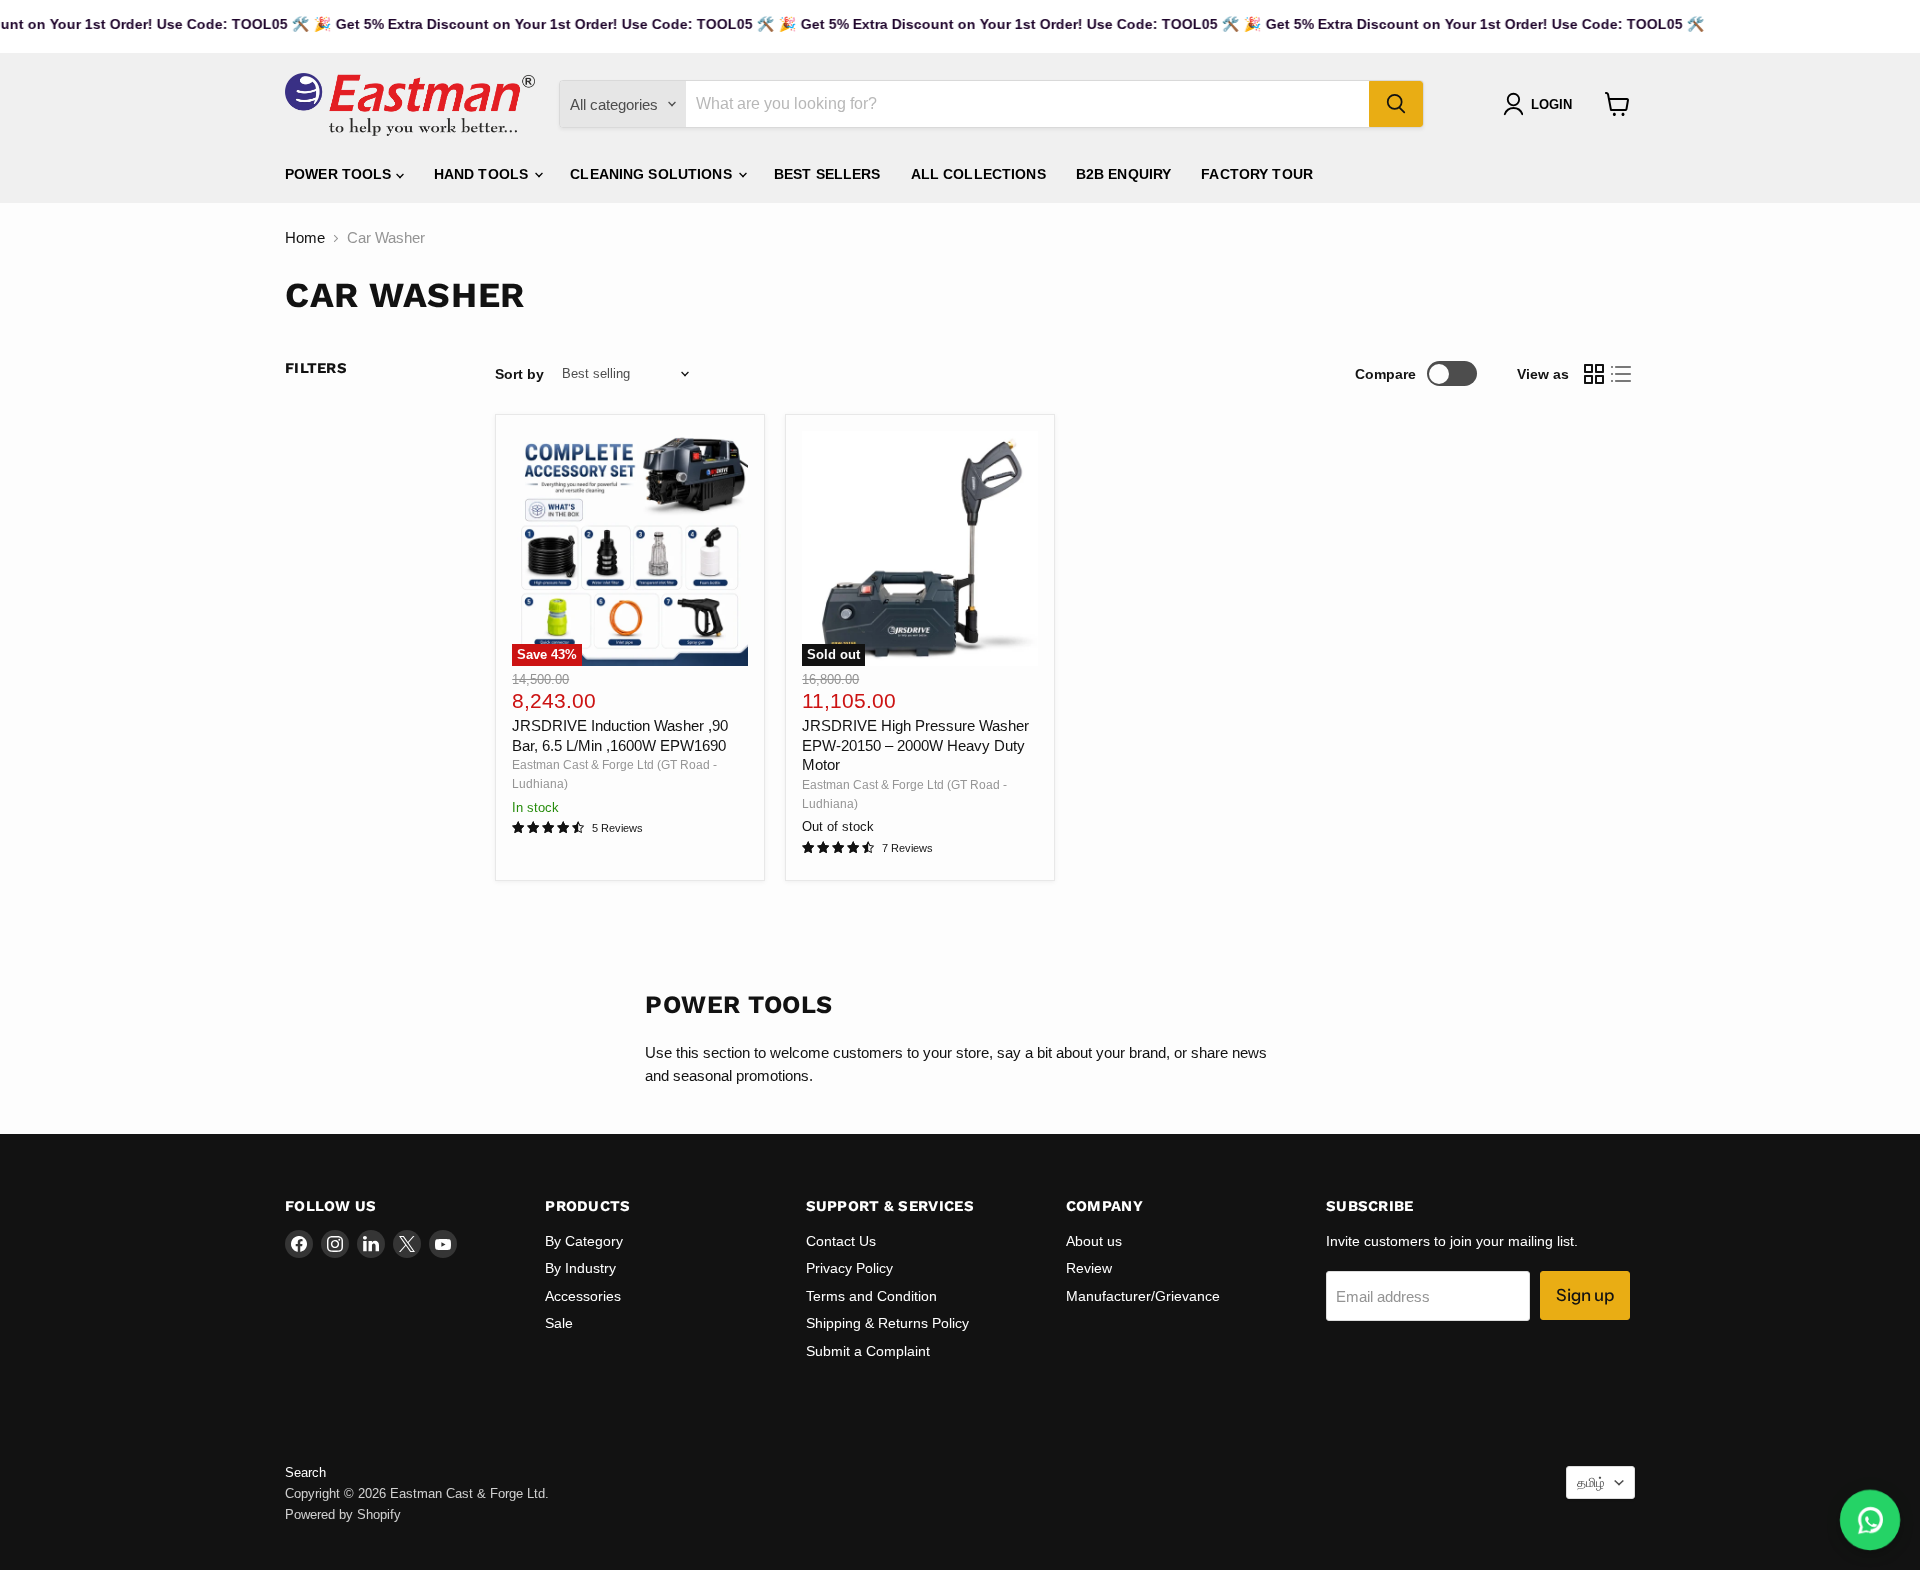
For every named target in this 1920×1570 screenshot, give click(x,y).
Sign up (1585, 1295)
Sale (559, 1323)
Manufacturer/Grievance (1143, 1296)
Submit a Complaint (868, 1351)
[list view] (1622, 374)
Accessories (583, 1296)
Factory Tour (1257, 174)
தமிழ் (1591, 1482)
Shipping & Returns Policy (887, 1323)
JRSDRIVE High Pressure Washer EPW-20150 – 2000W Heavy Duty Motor (915, 745)
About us (1094, 1241)
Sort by (519, 374)
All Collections (978, 174)
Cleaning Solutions (653, 174)
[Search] (1396, 104)
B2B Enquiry (1124, 174)
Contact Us (841, 1241)
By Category (584, 1241)
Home (305, 237)
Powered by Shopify (343, 1514)
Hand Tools (483, 174)
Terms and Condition (871, 1296)
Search (305, 1472)
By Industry (580, 1268)
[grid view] (1594, 374)
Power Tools (340, 174)
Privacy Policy (849, 1268)
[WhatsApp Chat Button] (1870, 1520)
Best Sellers (827, 174)
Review (1089, 1268)
